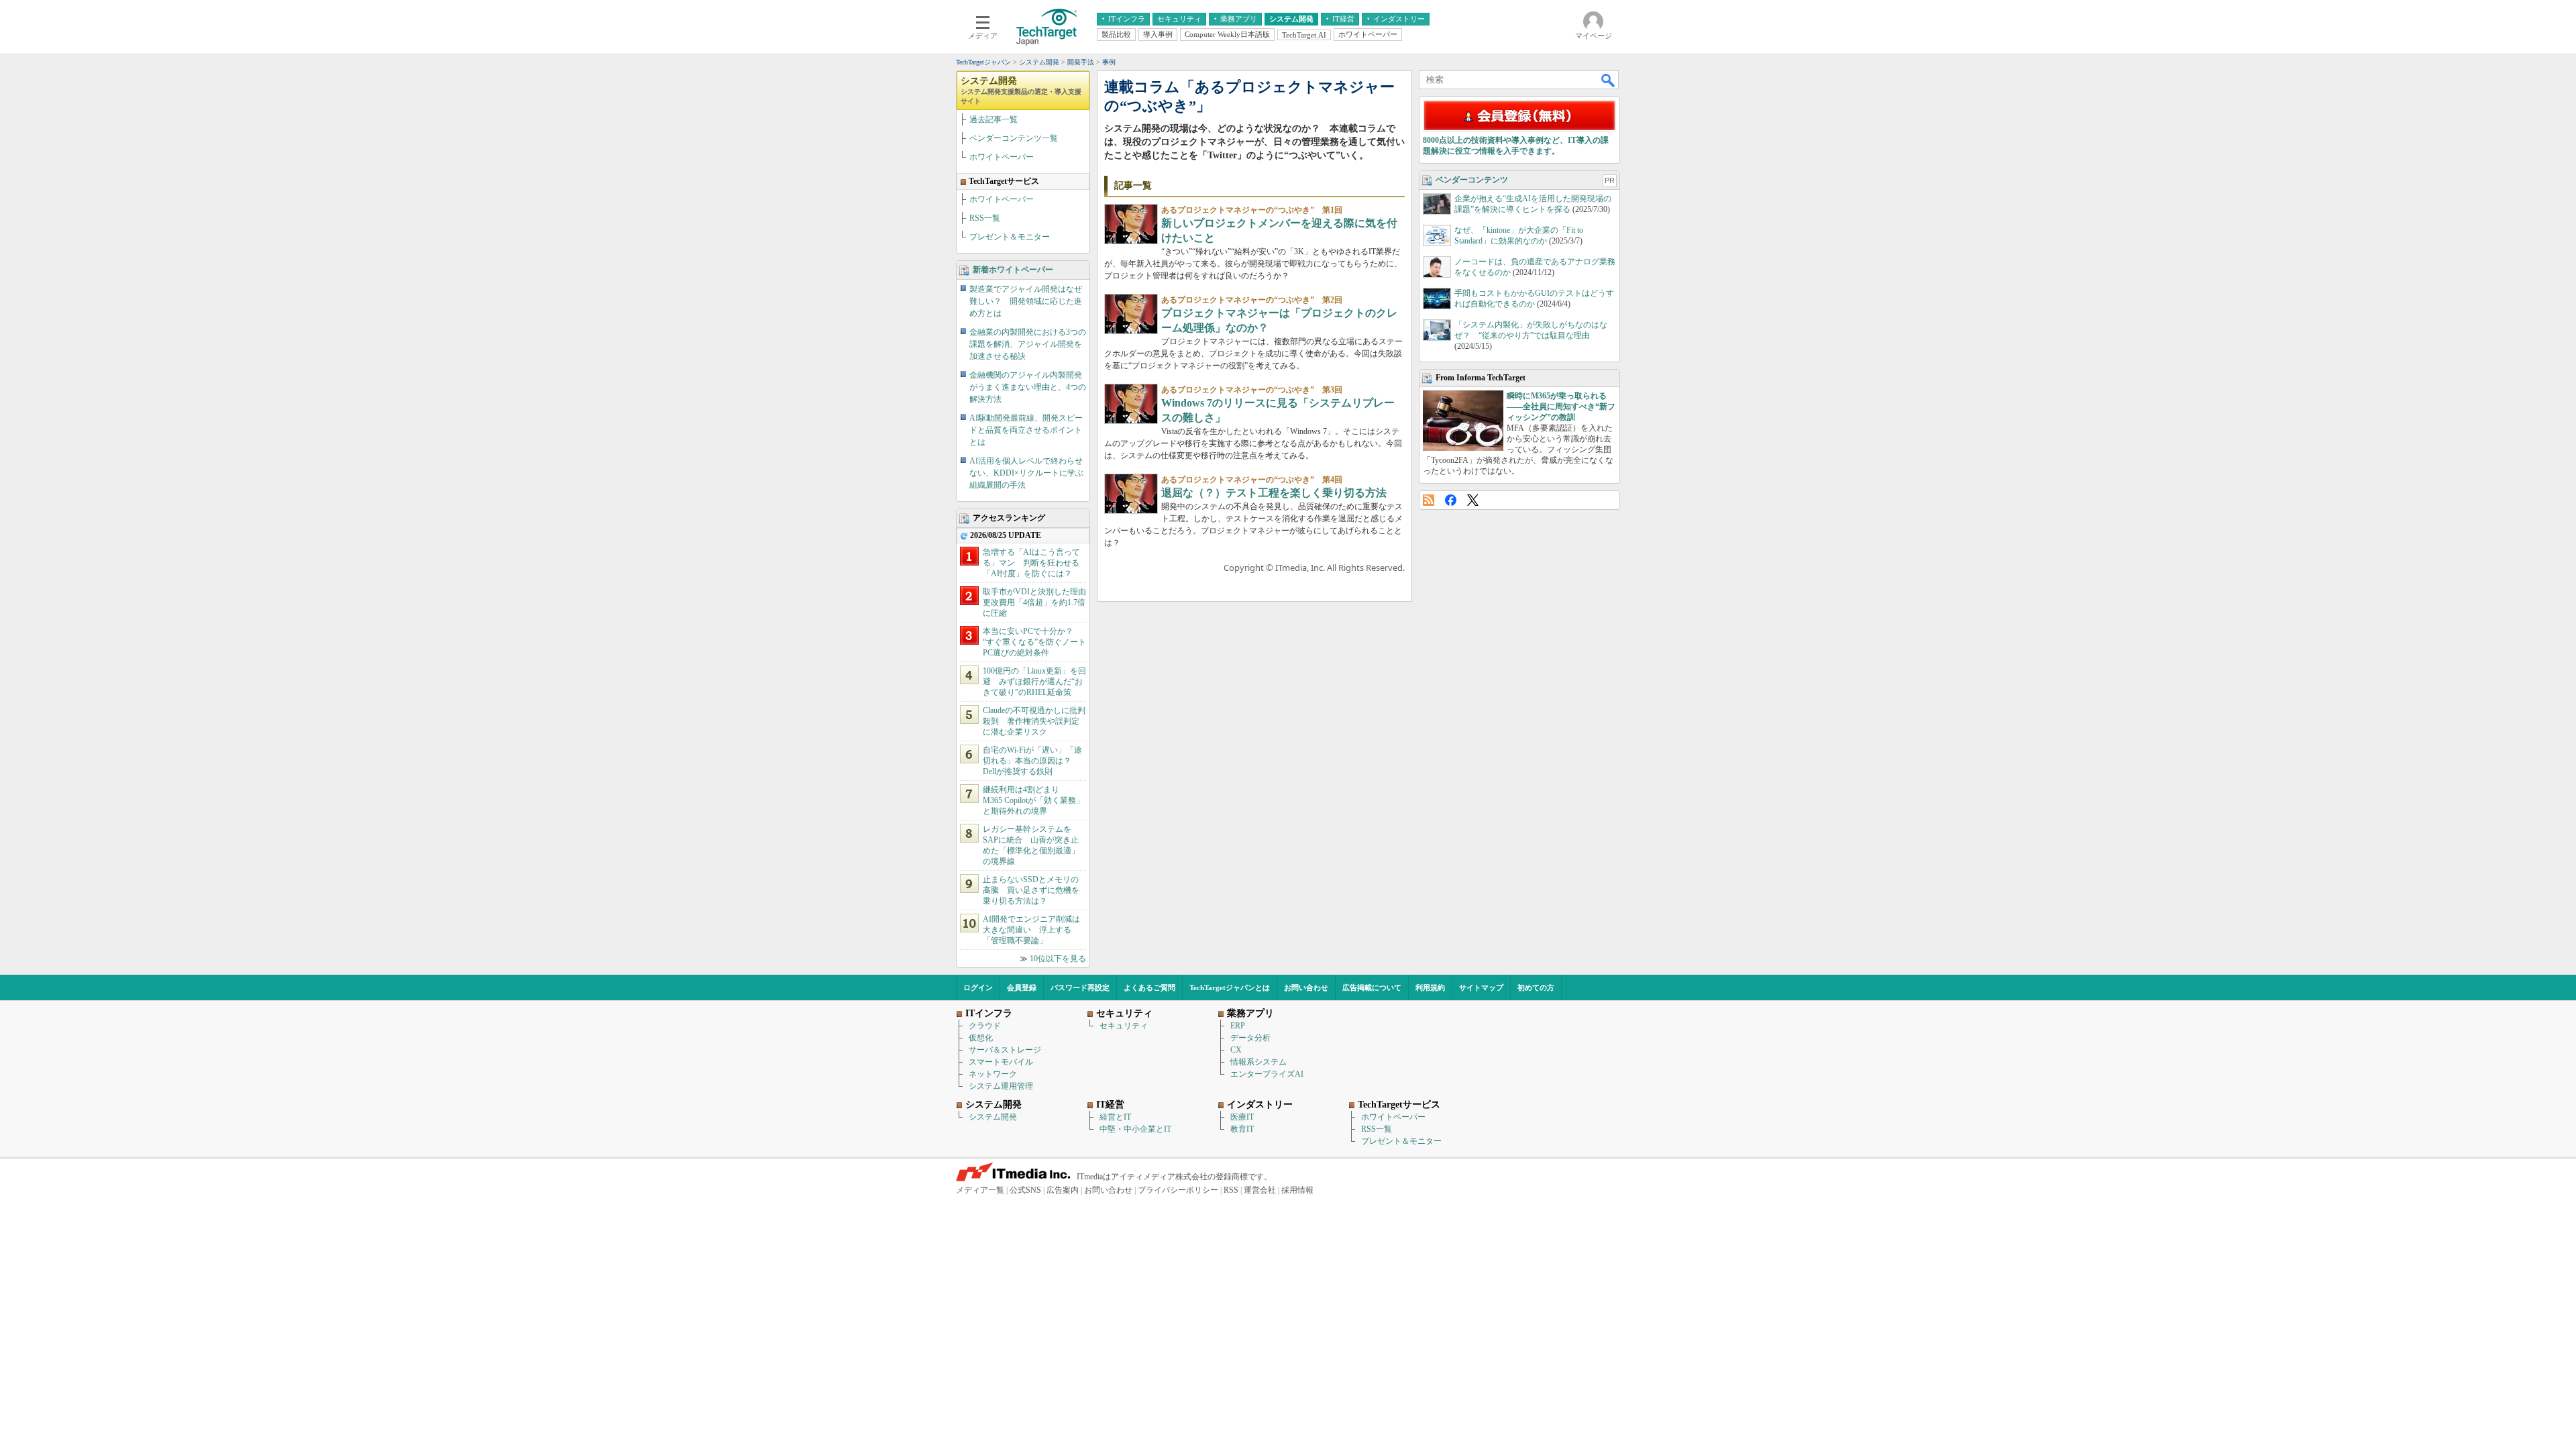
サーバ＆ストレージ (1005, 1050)
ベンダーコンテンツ (1472, 180)
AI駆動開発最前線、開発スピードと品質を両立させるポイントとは (1026, 430)
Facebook (1451, 500)
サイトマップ (1481, 987)
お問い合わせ (1306, 987)
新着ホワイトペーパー (1013, 270)
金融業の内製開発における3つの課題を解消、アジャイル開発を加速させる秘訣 (1028, 344)
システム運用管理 (1001, 1086)
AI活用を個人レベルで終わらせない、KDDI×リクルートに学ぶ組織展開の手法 (1026, 473)
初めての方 (1536, 987)
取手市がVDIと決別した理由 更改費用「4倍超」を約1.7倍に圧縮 (1038, 602)
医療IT (1242, 1117)
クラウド (985, 1026)
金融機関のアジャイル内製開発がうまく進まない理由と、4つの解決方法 (1028, 387)
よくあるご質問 (1149, 987)
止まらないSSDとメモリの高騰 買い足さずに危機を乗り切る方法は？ (1031, 890)
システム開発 (1021, 90)
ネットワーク (993, 1074)
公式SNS (1025, 1190)
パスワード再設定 (1080, 987)
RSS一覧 (985, 218)
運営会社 (1260, 1190)
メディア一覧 (980, 1190)
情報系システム (1258, 1062)
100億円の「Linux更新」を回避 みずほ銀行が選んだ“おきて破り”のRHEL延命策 (1034, 682)
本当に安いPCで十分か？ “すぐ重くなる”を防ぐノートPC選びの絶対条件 (1034, 642)
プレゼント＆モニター (1010, 237)
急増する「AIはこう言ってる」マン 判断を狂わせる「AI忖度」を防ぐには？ (1031, 563)
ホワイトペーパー (1002, 157)
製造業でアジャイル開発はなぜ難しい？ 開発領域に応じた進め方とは (1026, 301)
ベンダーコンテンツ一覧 (1014, 138)
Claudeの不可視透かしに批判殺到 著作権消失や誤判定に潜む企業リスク (1034, 721)
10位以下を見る (1058, 959)
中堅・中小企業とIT (1135, 1129)
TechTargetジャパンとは (1230, 987)
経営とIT (1115, 1117)
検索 (1609, 80)
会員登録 (1022, 987)
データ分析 (1250, 1038)
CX (1236, 1050)
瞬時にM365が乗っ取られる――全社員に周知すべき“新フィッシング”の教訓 (1561, 407)
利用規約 (1430, 987)
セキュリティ (1124, 1026)
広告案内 (1063, 1190)
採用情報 (1297, 1190)
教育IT (1242, 1129)
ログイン (978, 987)
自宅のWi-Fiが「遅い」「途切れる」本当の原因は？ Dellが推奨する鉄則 (1032, 761)
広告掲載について (1372, 987)
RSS (1429, 500)
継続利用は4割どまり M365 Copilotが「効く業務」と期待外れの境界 (1033, 800)
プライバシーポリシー (1178, 1190)
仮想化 (981, 1038)
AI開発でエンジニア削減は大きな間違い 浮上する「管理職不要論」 (1031, 930)
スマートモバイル (1001, 1062)
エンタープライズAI (1267, 1074)
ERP (1238, 1026)
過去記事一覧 (994, 119)
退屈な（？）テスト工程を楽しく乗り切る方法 (1274, 493)
